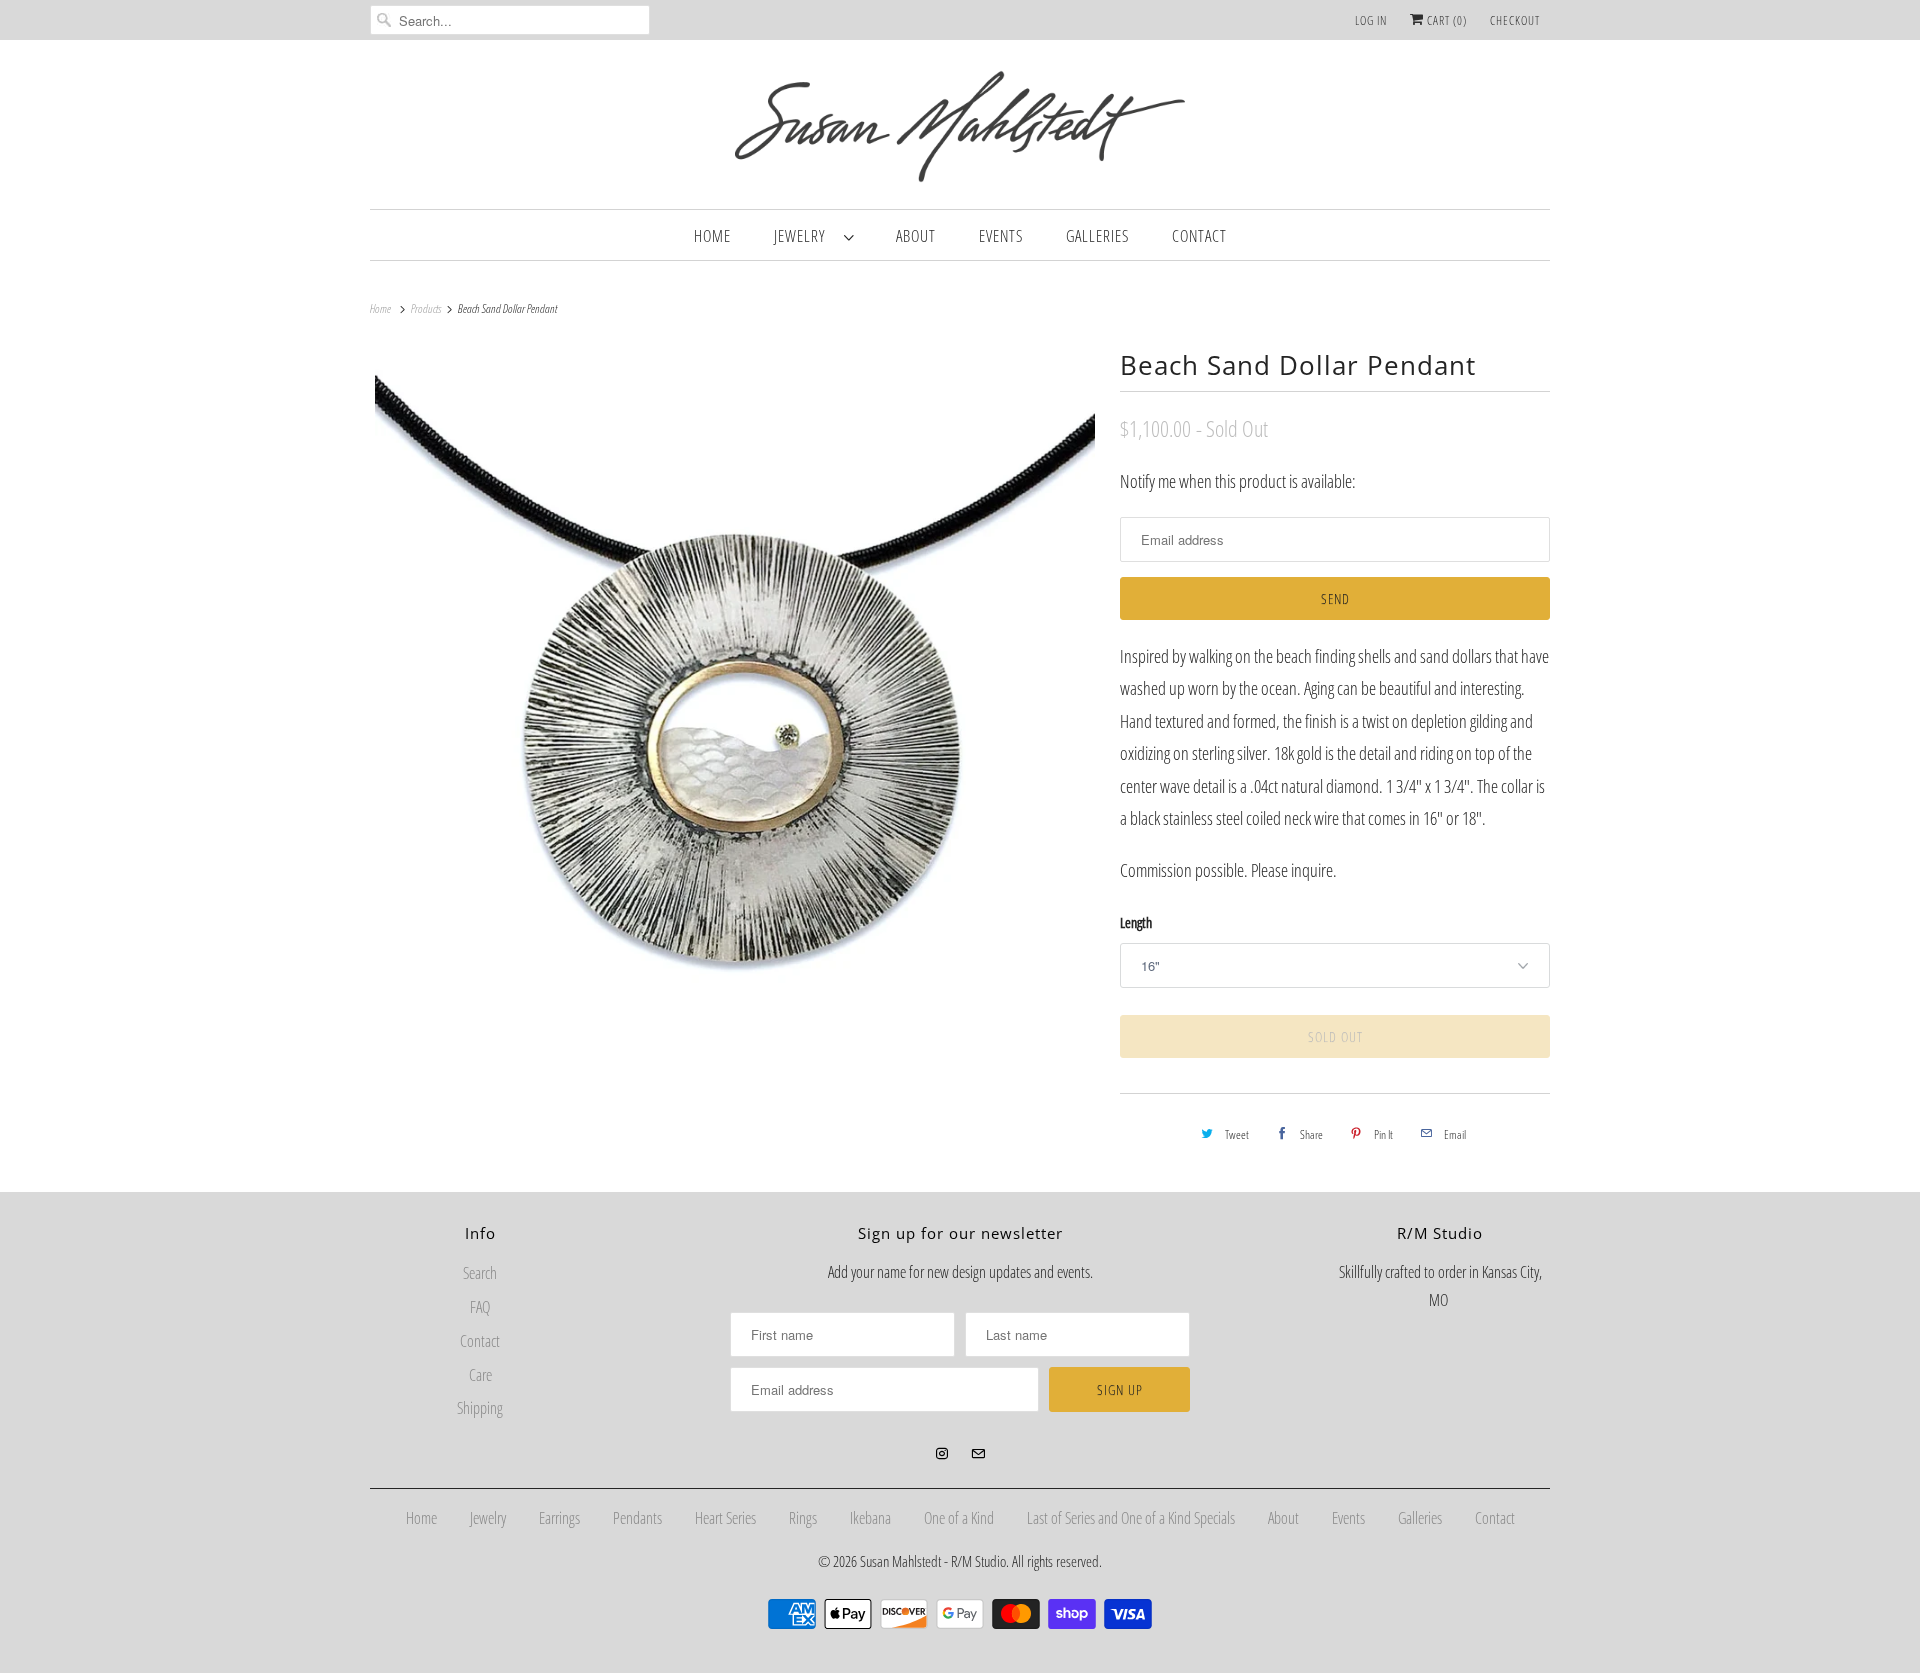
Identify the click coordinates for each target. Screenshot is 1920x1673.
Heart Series (725, 1518)
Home (712, 236)
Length (1136, 922)
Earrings (559, 1518)
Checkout (1515, 20)
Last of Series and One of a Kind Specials (1131, 1518)
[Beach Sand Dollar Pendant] (735, 709)
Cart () (1445, 20)
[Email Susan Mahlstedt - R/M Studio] (978, 1454)
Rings (803, 1518)
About (916, 236)
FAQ (480, 1307)
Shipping (480, 1408)
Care (480, 1375)
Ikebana (870, 1518)
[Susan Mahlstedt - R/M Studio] (960, 129)
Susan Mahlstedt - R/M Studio (933, 1561)
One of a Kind (959, 1518)
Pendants (637, 1518)
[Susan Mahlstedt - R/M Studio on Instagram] (942, 1454)
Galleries (1097, 236)
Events (1001, 236)
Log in (1371, 20)
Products (427, 308)
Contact (1199, 236)
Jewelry (804, 236)
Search (480, 1273)
